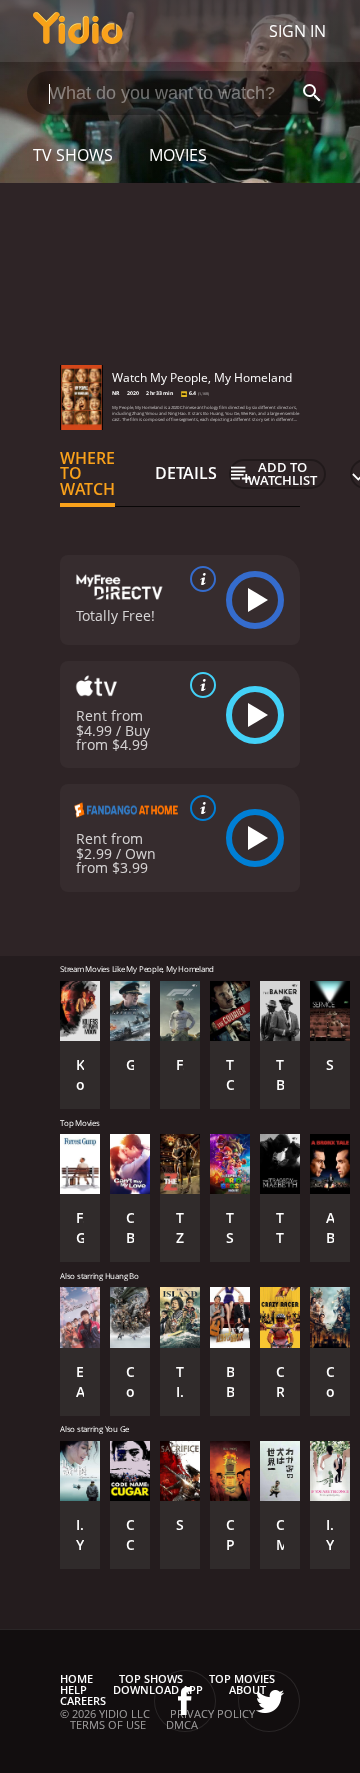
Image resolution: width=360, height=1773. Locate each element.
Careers (83, 1700)
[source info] (199, 579)
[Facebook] (185, 1701)
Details (186, 473)
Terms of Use (108, 1724)
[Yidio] (78, 31)
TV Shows (73, 155)
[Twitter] (269, 1701)
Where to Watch (87, 474)
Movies (178, 155)
